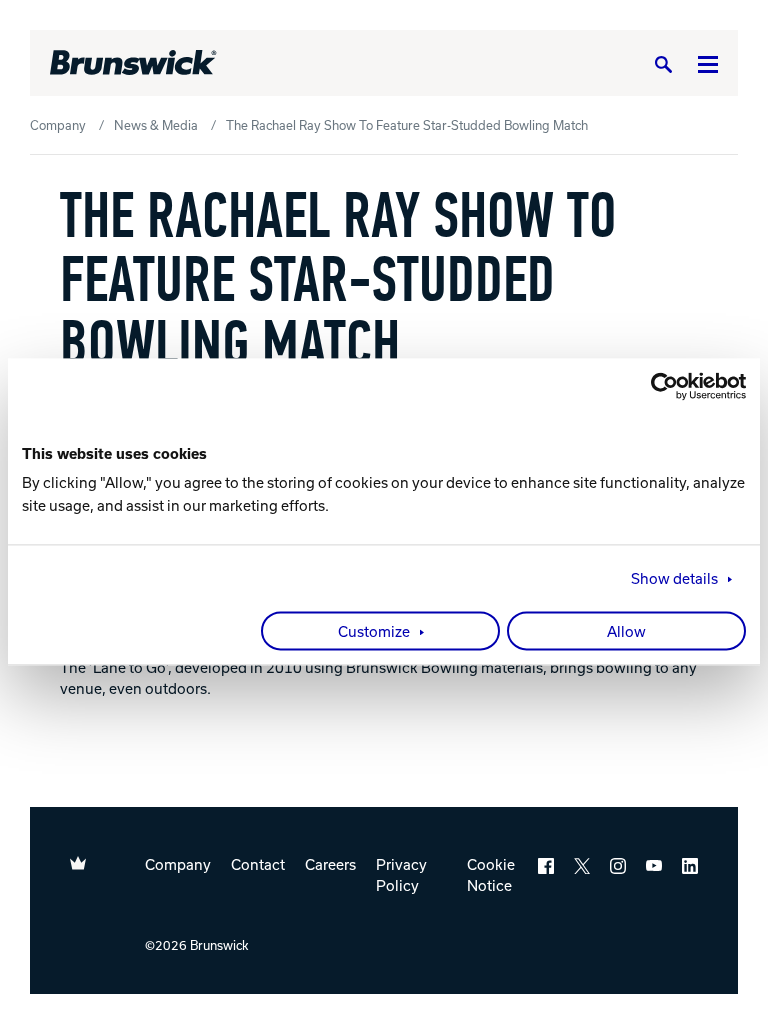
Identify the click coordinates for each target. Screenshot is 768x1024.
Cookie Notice (491, 874)
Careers (330, 864)
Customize (374, 632)
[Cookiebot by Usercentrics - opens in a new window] (658, 386)
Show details (674, 579)
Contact (258, 864)
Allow (626, 632)
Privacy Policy (401, 874)
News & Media (156, 125)
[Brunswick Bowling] (133, 63)
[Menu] (708, 63)
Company (58, 125)
